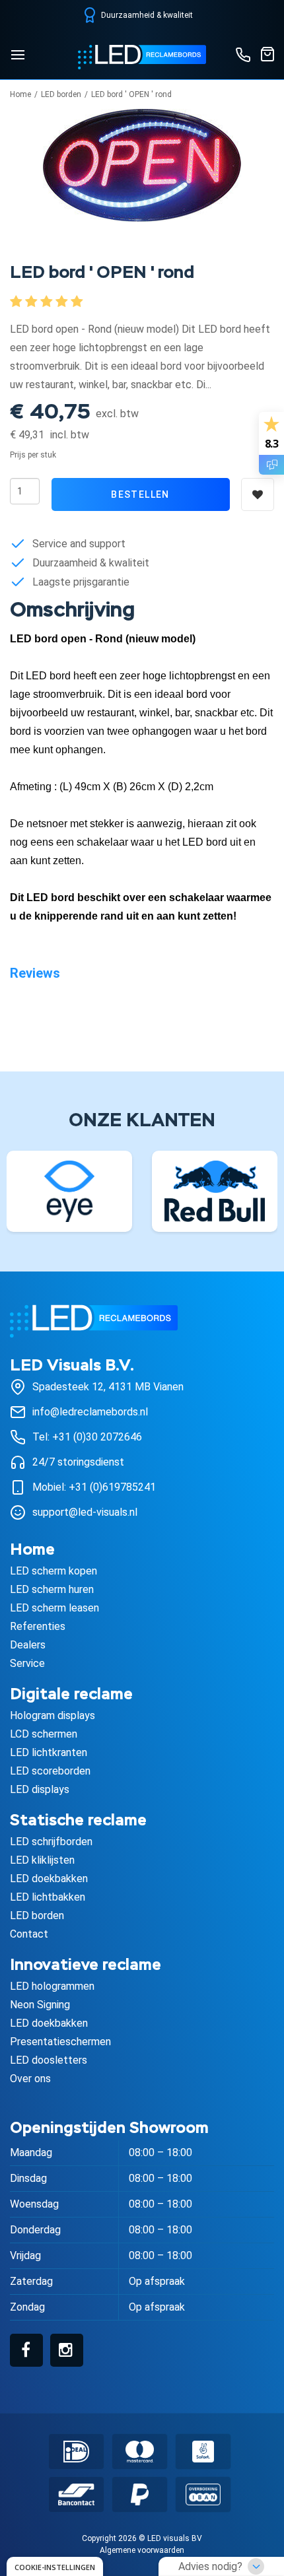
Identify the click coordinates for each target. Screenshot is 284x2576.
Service (27, 1663)
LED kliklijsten (42, 1860)
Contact (29, 1934)
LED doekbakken (49, 1879)
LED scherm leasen (54, 1608)
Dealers (28, 1645)
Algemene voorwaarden (142, 2550)
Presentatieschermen (60, 2042)
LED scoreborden (50, 1771)
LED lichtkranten (49, 1752)
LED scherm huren (52, 1589)
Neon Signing (40, 2005)
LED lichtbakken (48, 1897)
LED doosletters (49, 2060)
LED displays (40, 1789)
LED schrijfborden (51, 1842)
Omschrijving (72, 611)
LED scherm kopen (53, 1571)
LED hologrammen (52, 1986)
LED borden (61, 94)
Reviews (35, 973)
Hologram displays (53, 1715)
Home (20, 94)
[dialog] (55, 2566)
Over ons (30, 2079)
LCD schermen (44, 1734)
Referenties (38, 1626)
